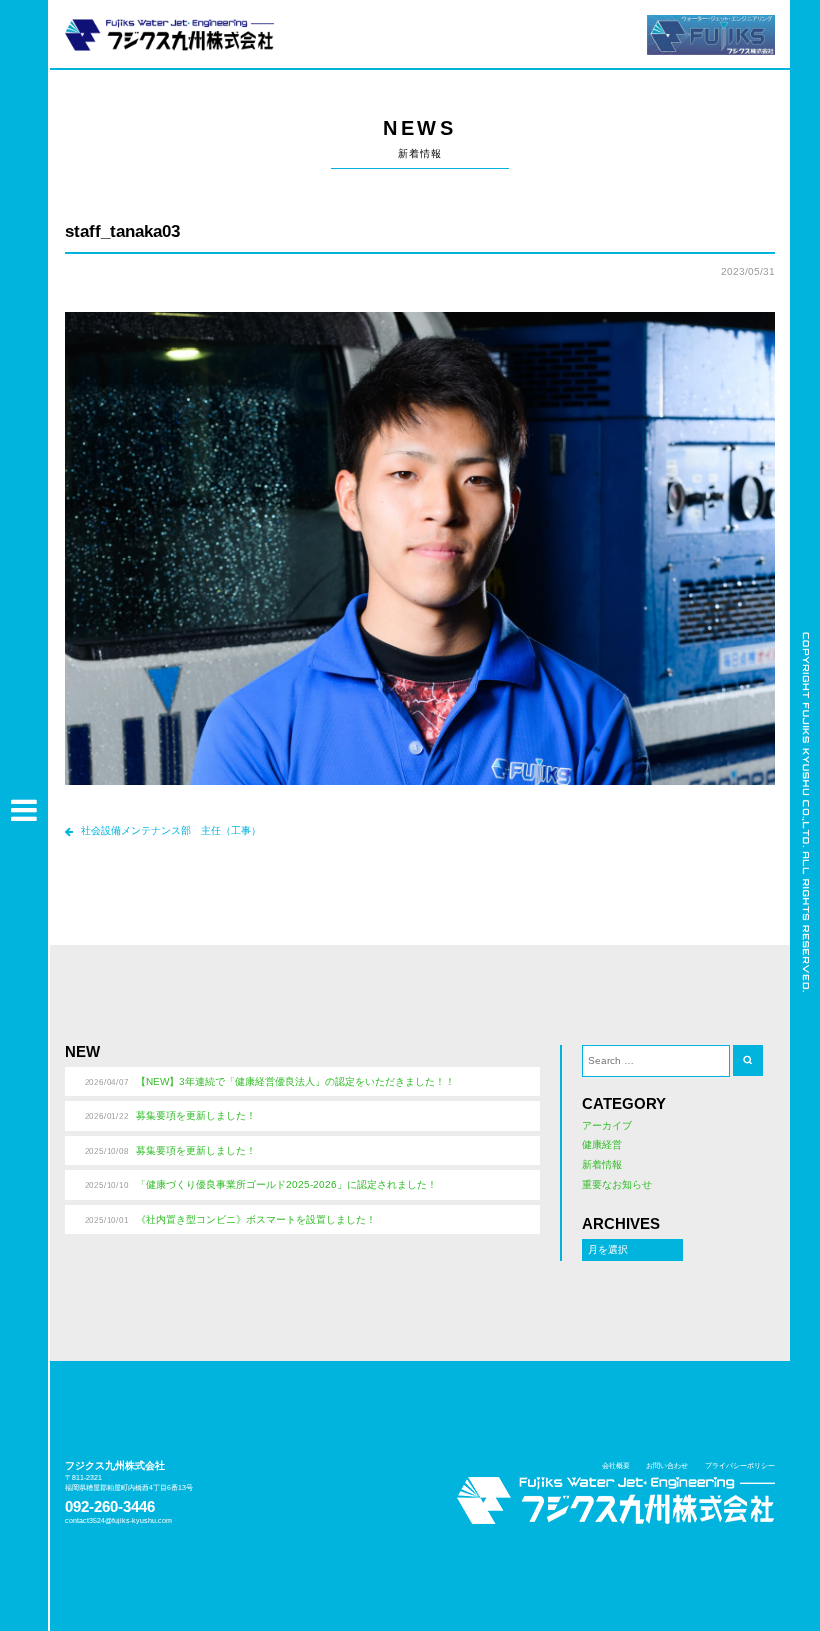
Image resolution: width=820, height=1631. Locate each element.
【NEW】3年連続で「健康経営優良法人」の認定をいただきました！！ (295, 1081)
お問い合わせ (667, 1465)
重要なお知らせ (617, 1184)
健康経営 (602, 1144)
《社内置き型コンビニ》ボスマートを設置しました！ (256, 1219)
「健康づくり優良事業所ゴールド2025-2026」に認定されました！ (286, 1184)
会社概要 (616, 1465)
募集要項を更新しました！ (196, 1115)
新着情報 (602, 1164)
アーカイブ (607, 1125)
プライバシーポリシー (740, 1465)
